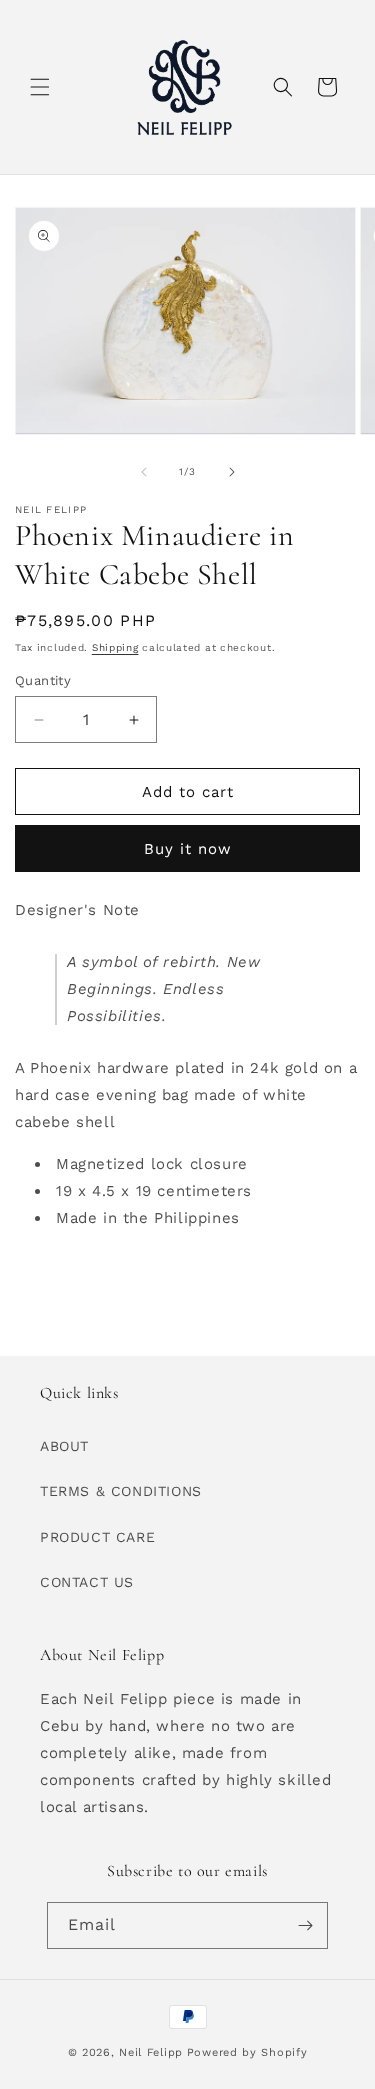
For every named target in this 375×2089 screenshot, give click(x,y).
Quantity (43, 680)
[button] (40, 87)
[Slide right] (232, 472)
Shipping (115, 647)
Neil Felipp (151, 2052)
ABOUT (64, 1446)
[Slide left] (144, 472)
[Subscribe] (305, 1925)
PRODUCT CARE (97, 1537)
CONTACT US (87, 1582)
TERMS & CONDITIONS (121, 1491)
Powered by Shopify (247, 2052)
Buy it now (188, 849)
